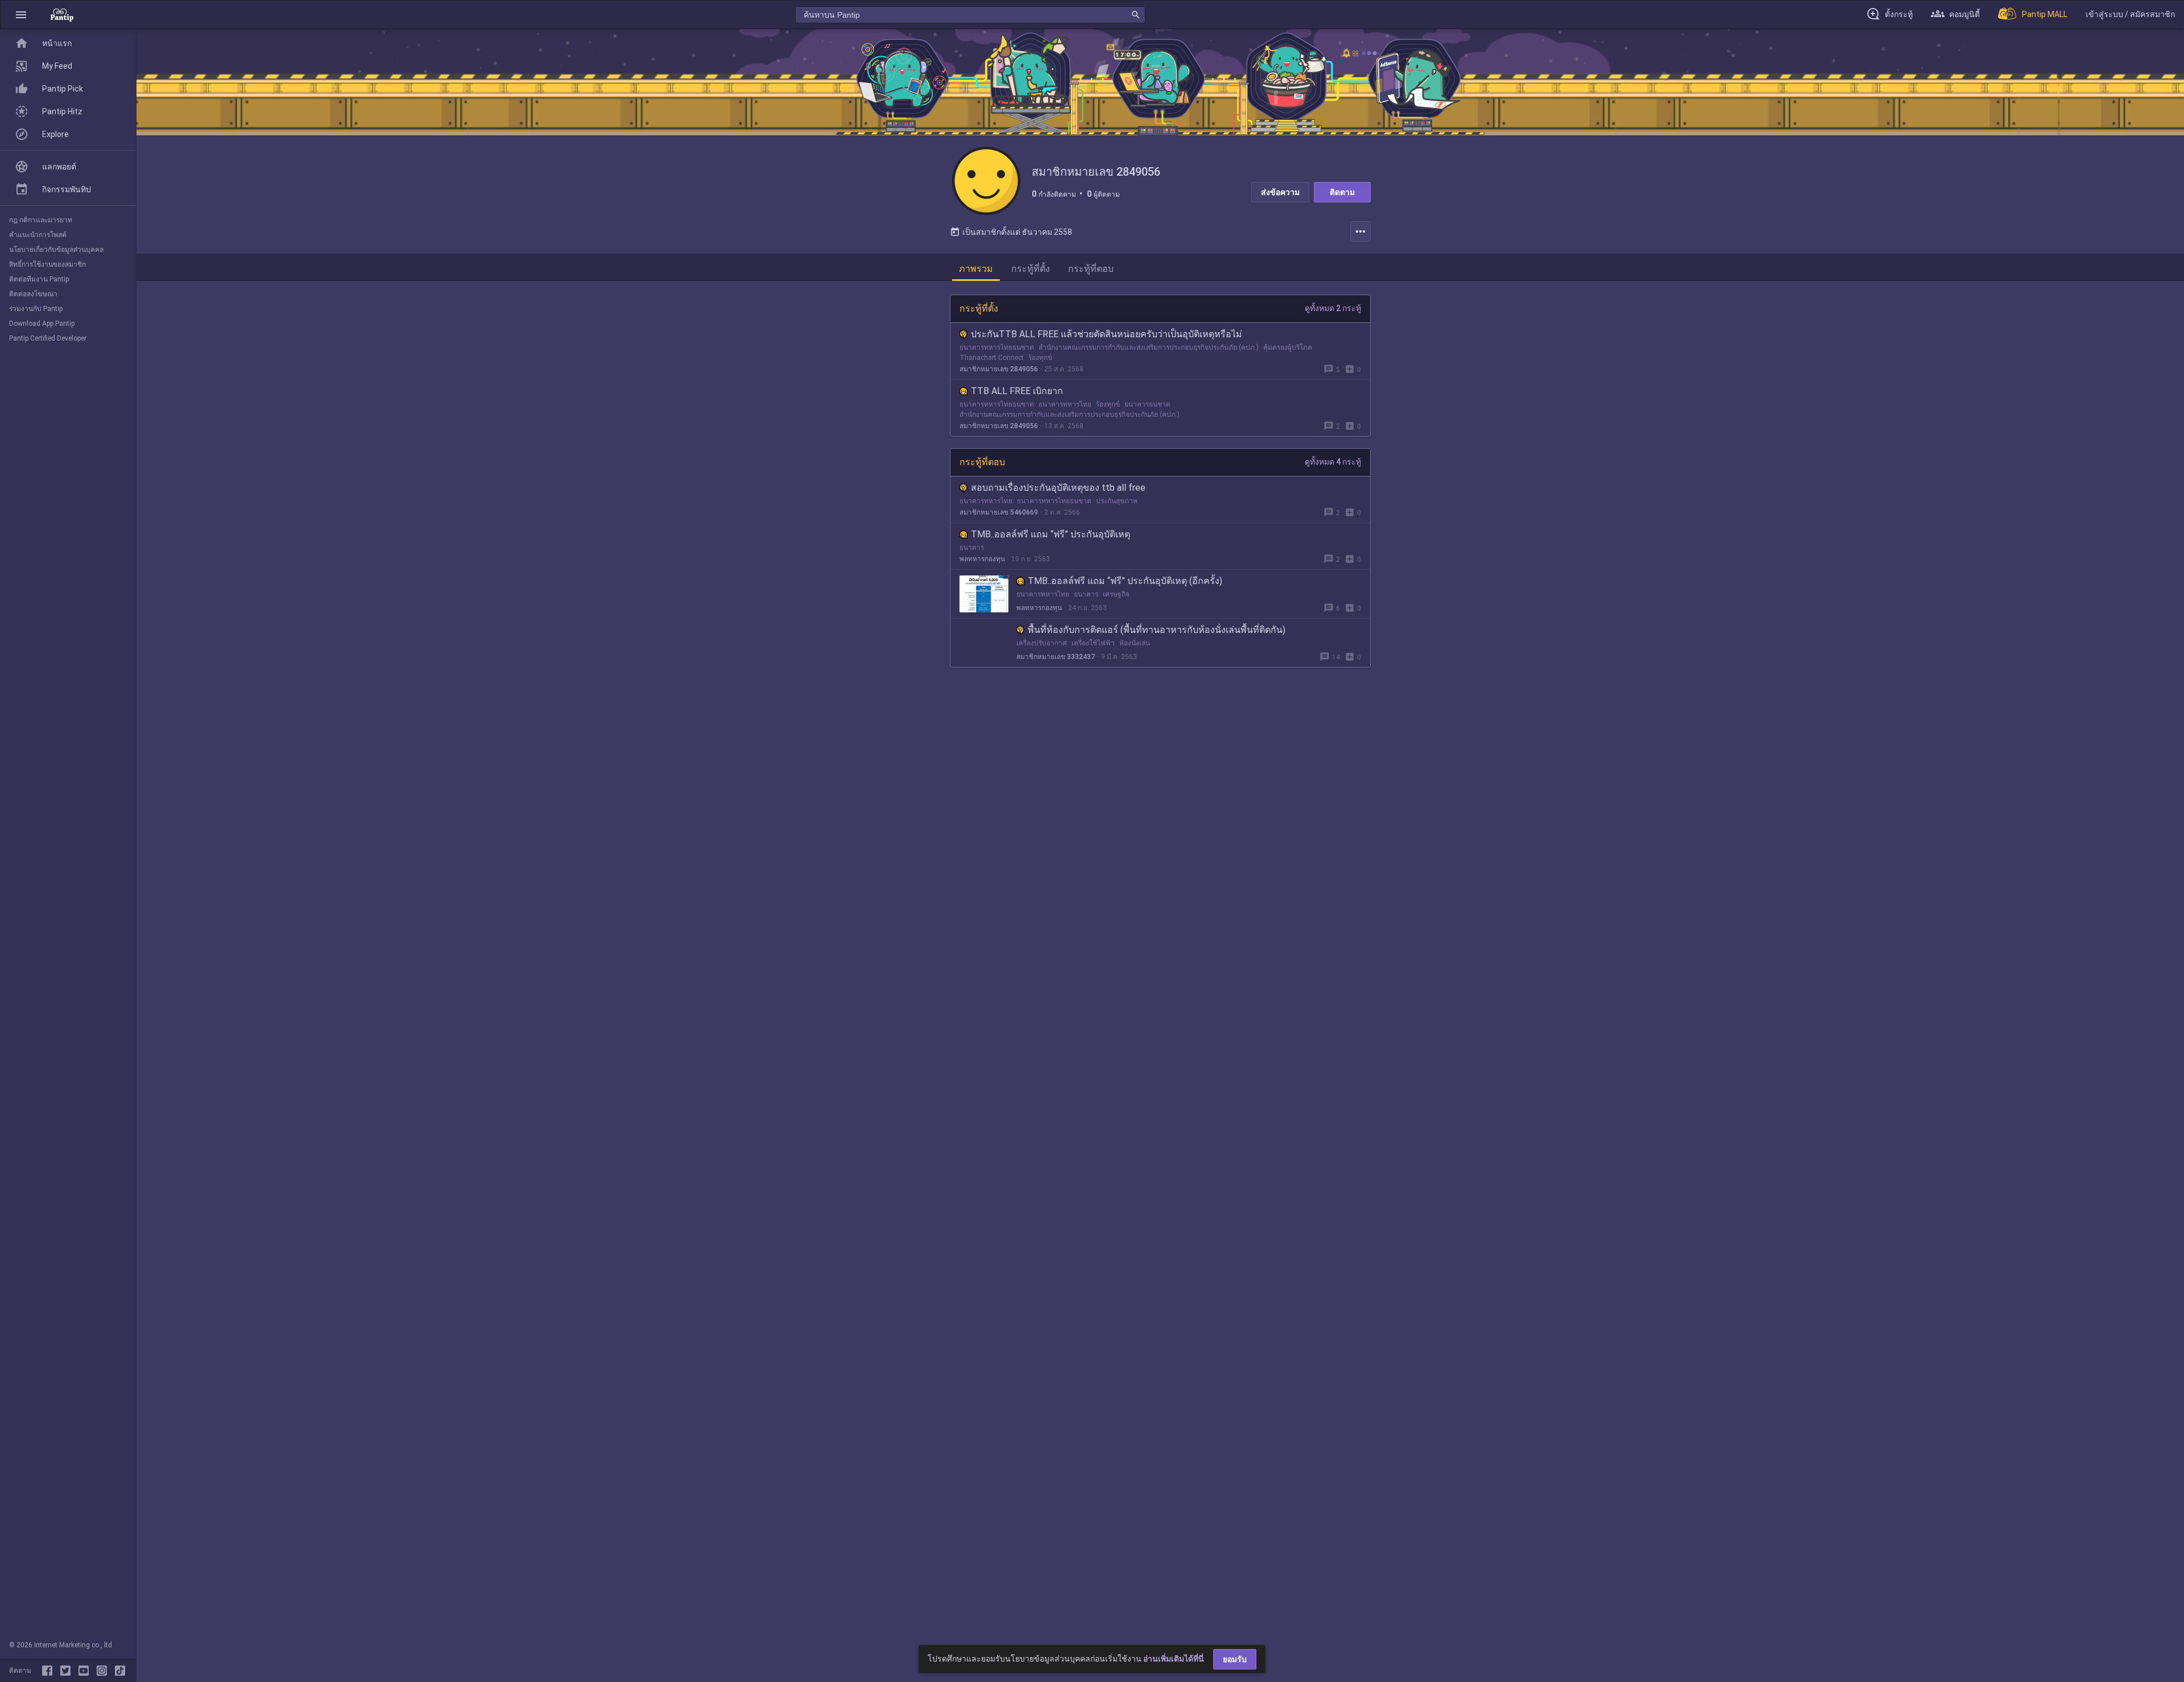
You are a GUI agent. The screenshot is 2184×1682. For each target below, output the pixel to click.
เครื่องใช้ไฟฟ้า (1093, 643)
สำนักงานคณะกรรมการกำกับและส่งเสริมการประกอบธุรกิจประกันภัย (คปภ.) (1149, 347)
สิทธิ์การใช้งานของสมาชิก (47, 264)
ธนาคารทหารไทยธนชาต (997, 347)
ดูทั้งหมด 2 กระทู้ (1333, 308)
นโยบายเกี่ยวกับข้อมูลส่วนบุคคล (56, 250)
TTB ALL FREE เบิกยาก (1017, 391)
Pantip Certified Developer (48, 338)
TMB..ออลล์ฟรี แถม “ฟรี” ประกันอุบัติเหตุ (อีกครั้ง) (1125, 581)
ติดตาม (1342, 192)
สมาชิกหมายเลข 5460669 (999, 512)
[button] (21, 14)
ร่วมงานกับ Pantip (36, 309)
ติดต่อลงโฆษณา (33, 294)
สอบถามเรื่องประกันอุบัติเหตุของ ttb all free (1058, 488)
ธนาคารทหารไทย (1065, 404)
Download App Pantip (42, 324)
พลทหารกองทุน (982, 559)
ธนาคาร (972, 548)
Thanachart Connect (992, 358)
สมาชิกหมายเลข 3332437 (1056, 657)
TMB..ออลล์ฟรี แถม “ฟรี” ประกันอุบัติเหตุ (1050, 534)
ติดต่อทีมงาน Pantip (39, 279)
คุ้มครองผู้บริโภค (1288, 347)
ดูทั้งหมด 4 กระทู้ (1333, 462)
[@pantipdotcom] (104, 1671)
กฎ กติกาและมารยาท (41, 220)
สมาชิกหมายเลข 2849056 (999, 369)
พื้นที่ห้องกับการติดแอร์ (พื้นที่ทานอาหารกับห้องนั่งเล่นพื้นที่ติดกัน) (1157, 630)
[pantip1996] (86, 1671)
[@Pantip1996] (68, 1671)
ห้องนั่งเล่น (1135, 643)
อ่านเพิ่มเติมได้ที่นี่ (1174, 1659)
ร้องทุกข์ (1040, 358)
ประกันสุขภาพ (1117, 501)
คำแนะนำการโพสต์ (38, 235)
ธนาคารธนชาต (1147, 404)
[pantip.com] (62, 14)
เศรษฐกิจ (1116, 594)
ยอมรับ (1235, 1659)
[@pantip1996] (120, 1671)
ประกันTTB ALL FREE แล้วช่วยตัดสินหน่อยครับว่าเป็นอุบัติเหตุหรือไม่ (1107, 334)
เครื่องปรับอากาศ (1042, 643)
